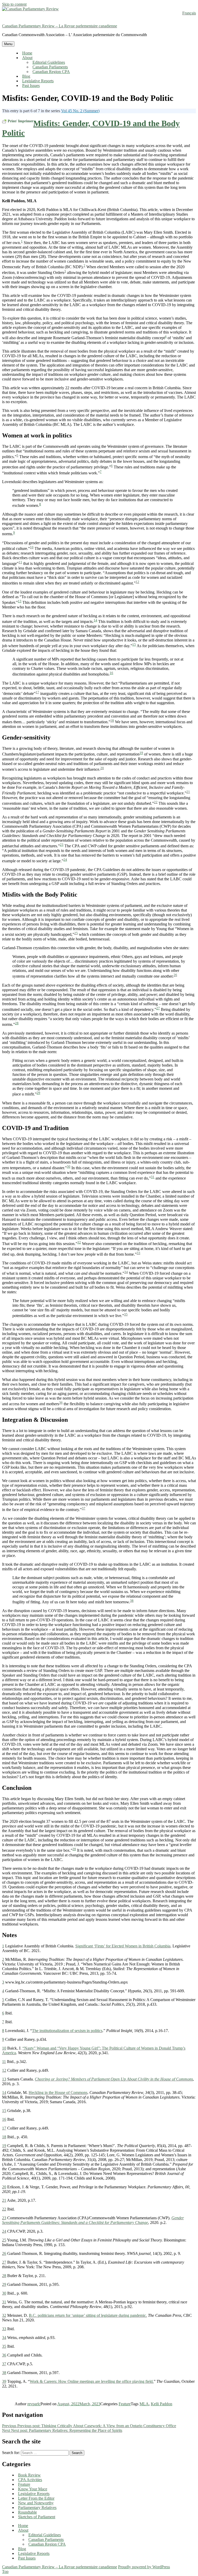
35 (126, 1314)
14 (95, 620)
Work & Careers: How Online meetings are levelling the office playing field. (92, 2381)
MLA (144, 2404)
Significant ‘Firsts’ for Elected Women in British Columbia (123, 1946)
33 (138, 1253)
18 (112, 721)
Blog (26, 76)
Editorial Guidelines (49, 62)
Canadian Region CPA (51, 72)
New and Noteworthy (36, 2503)
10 (32, 547)
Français (189, 13)
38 (132, 1601)
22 (156, 802)
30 (69, 1167)
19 (141, 753)
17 (37, 692)
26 (175, 975)
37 (84, 1508)
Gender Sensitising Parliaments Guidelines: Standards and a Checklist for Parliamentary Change (93, 2220)
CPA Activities (30, 2480)
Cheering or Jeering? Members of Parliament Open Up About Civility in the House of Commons (114, 2079)
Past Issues (31, 86)
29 (38, 1093)
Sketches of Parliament (37, 2517)
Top (5, 2571)
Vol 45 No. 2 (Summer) (80, 111)
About (27, 58)
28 (17, 1023)
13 (20, 601)
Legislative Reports (38, 81)
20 (102, 768)
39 (74, 1849)
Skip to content (14, 4)
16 (111, 673)
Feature (125, 2404)
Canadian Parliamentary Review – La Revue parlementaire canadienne (60, 26)
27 (158, 1008)
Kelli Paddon (162, 2404)
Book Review (29, 2475)
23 (62, 845)
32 (79, 1242)
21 (188, 792)
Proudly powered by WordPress (144, 2567)
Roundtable (27, 2512)
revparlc (34, 2404)
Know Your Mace (33, 2489)
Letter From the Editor (36, 2498)
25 (76, 933)
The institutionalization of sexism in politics (67, 2031)
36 (61, 1403)
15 (134, 644)
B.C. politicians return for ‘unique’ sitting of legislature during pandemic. (88, 2315)
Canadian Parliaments (50, 67)
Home (27, 53)
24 (65, 860)
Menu (8, 44)
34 (126, 1272)
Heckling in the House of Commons (58, 2093)
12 (137, 582)
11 (20, 562)
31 (153, 1177)
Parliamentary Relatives (37, 2508)
